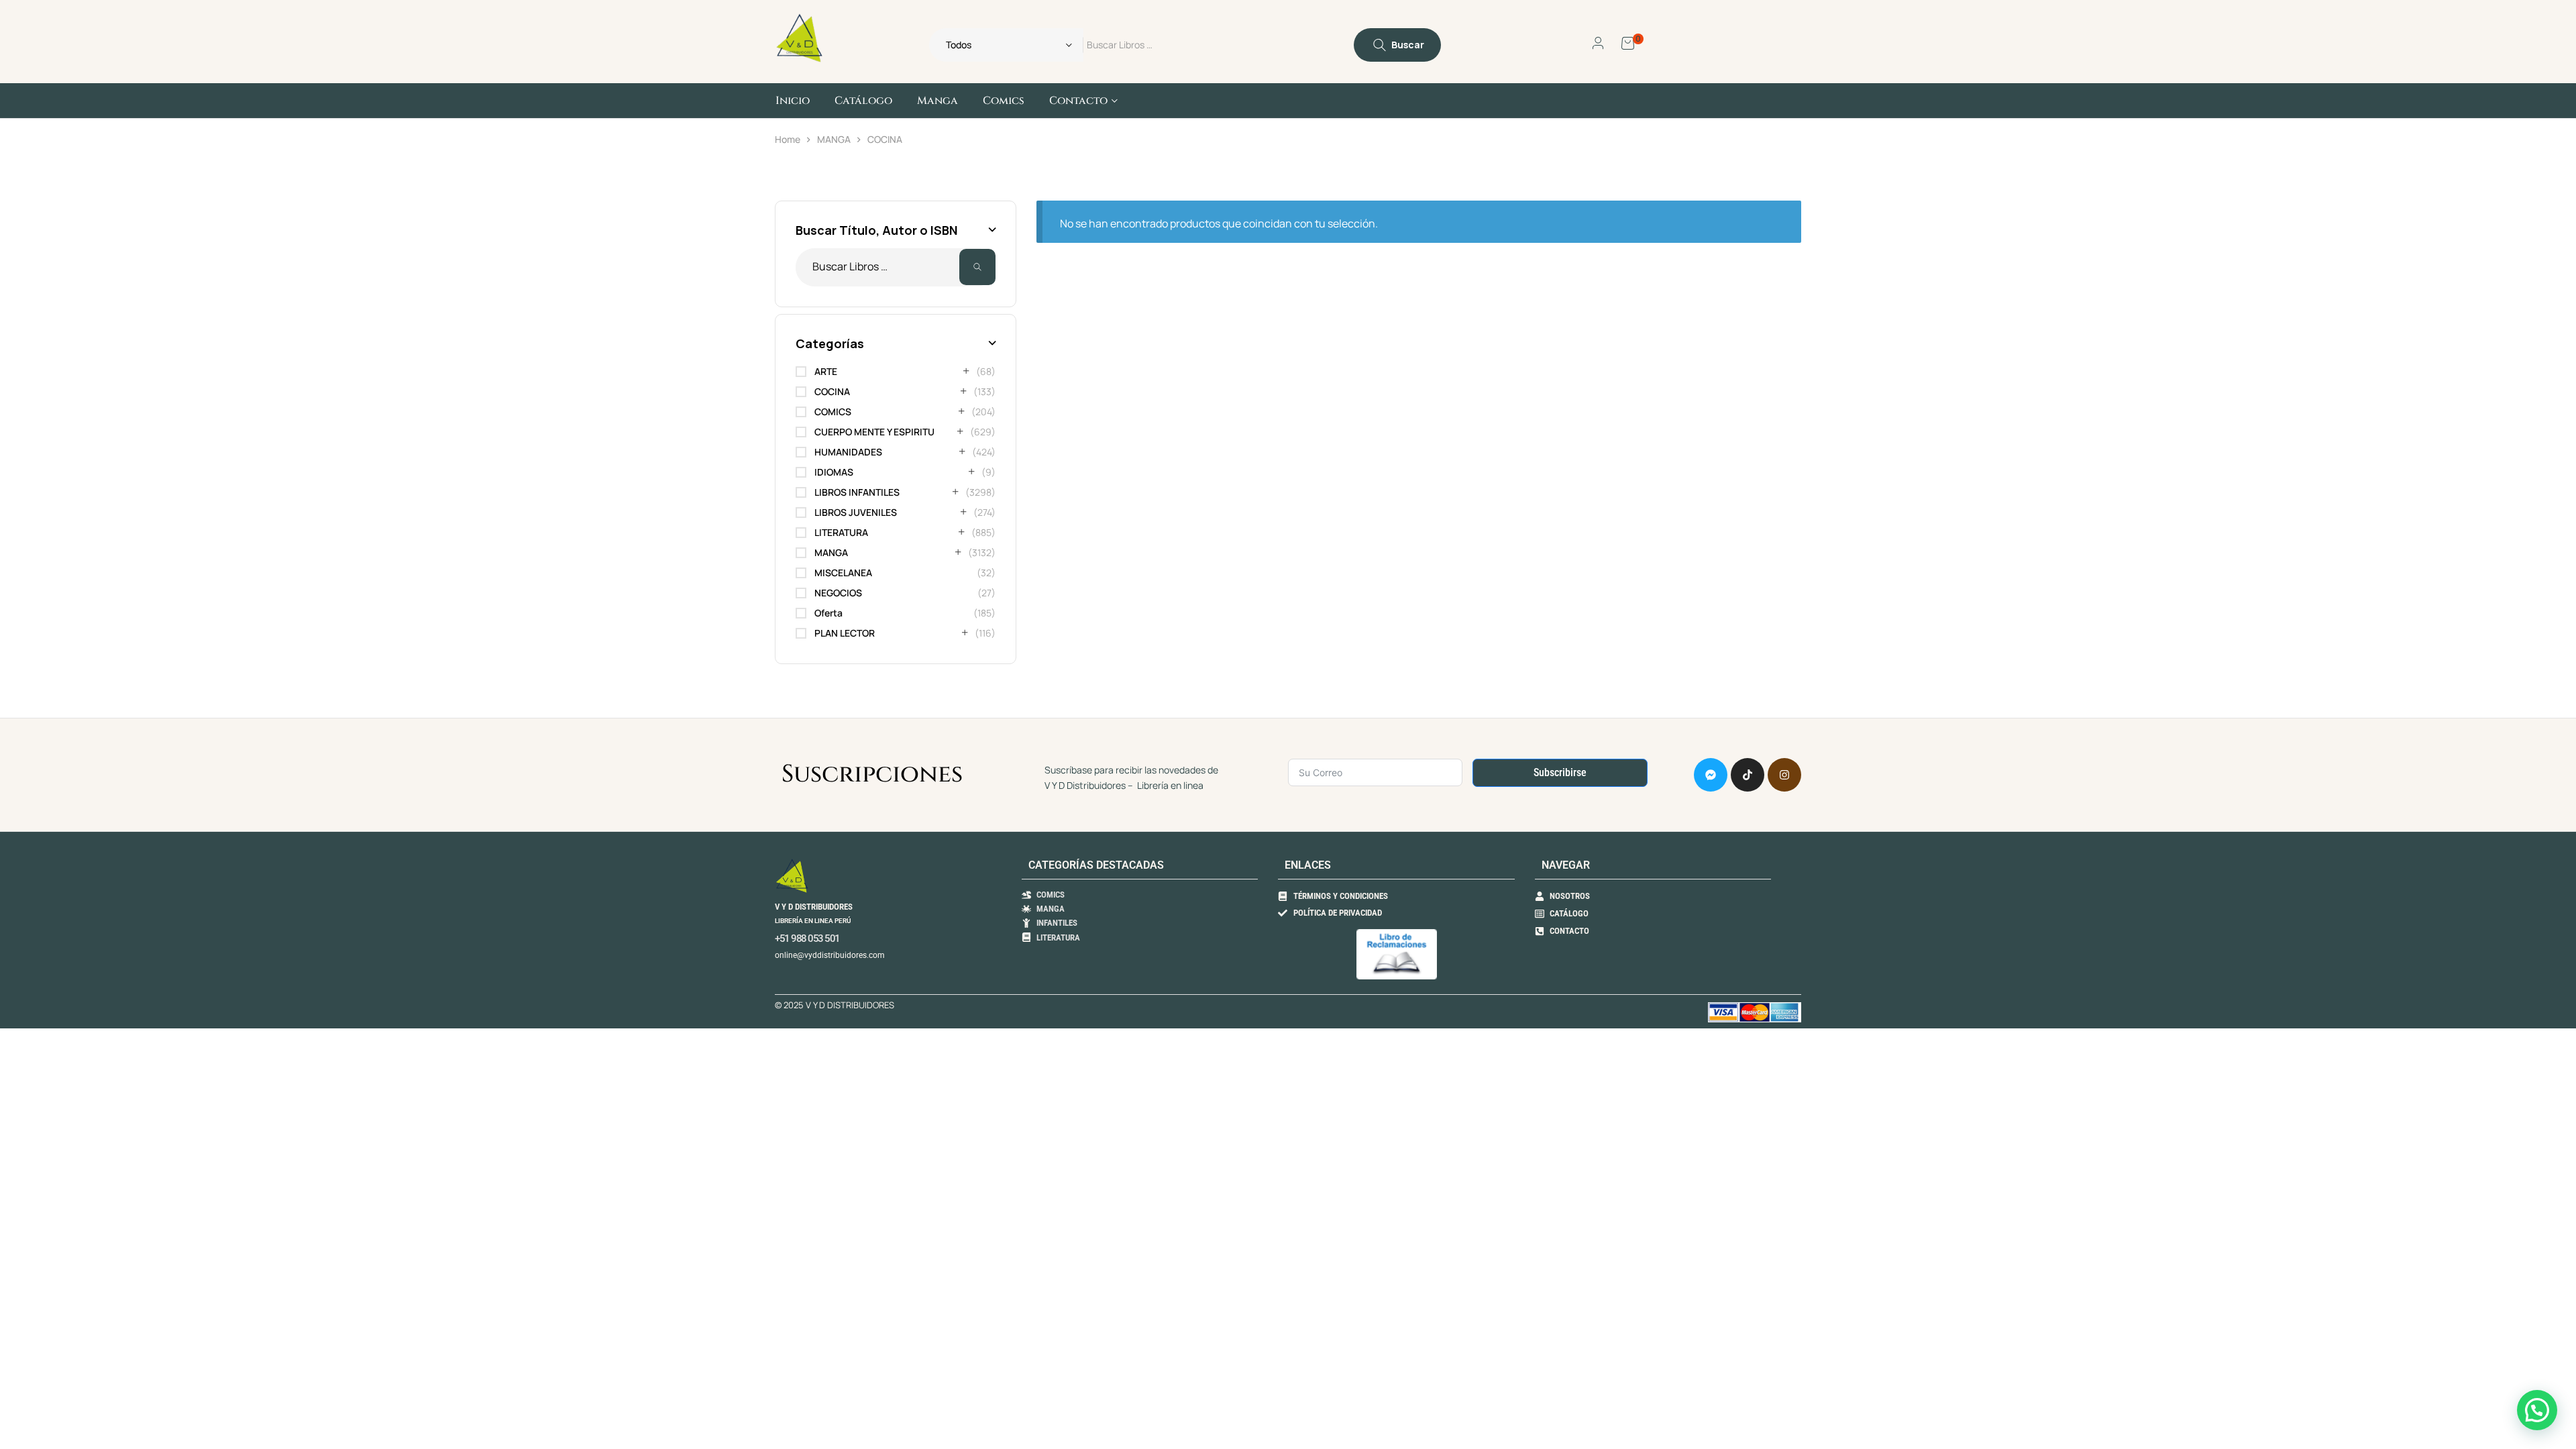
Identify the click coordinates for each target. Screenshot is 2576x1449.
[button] (2537, 1410)
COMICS (833, 412)
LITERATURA (841, 532)
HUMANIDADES (848, 452)
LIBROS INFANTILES (857, 492)
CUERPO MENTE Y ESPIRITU (874, 432)
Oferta (828, 613)
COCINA (832, 391)
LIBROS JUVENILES (856, 512)
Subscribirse (1560, 772)
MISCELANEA (843, 573)
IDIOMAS (834, 472)
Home (788, 139)
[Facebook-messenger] (1711, 775)
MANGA (834, 139)
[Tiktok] (1748, 775)
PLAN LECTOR (845, 633)
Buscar (977, 267)
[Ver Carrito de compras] (1628, 42)
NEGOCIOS (838, 593)
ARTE (826, 371)
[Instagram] (1784, 775)
